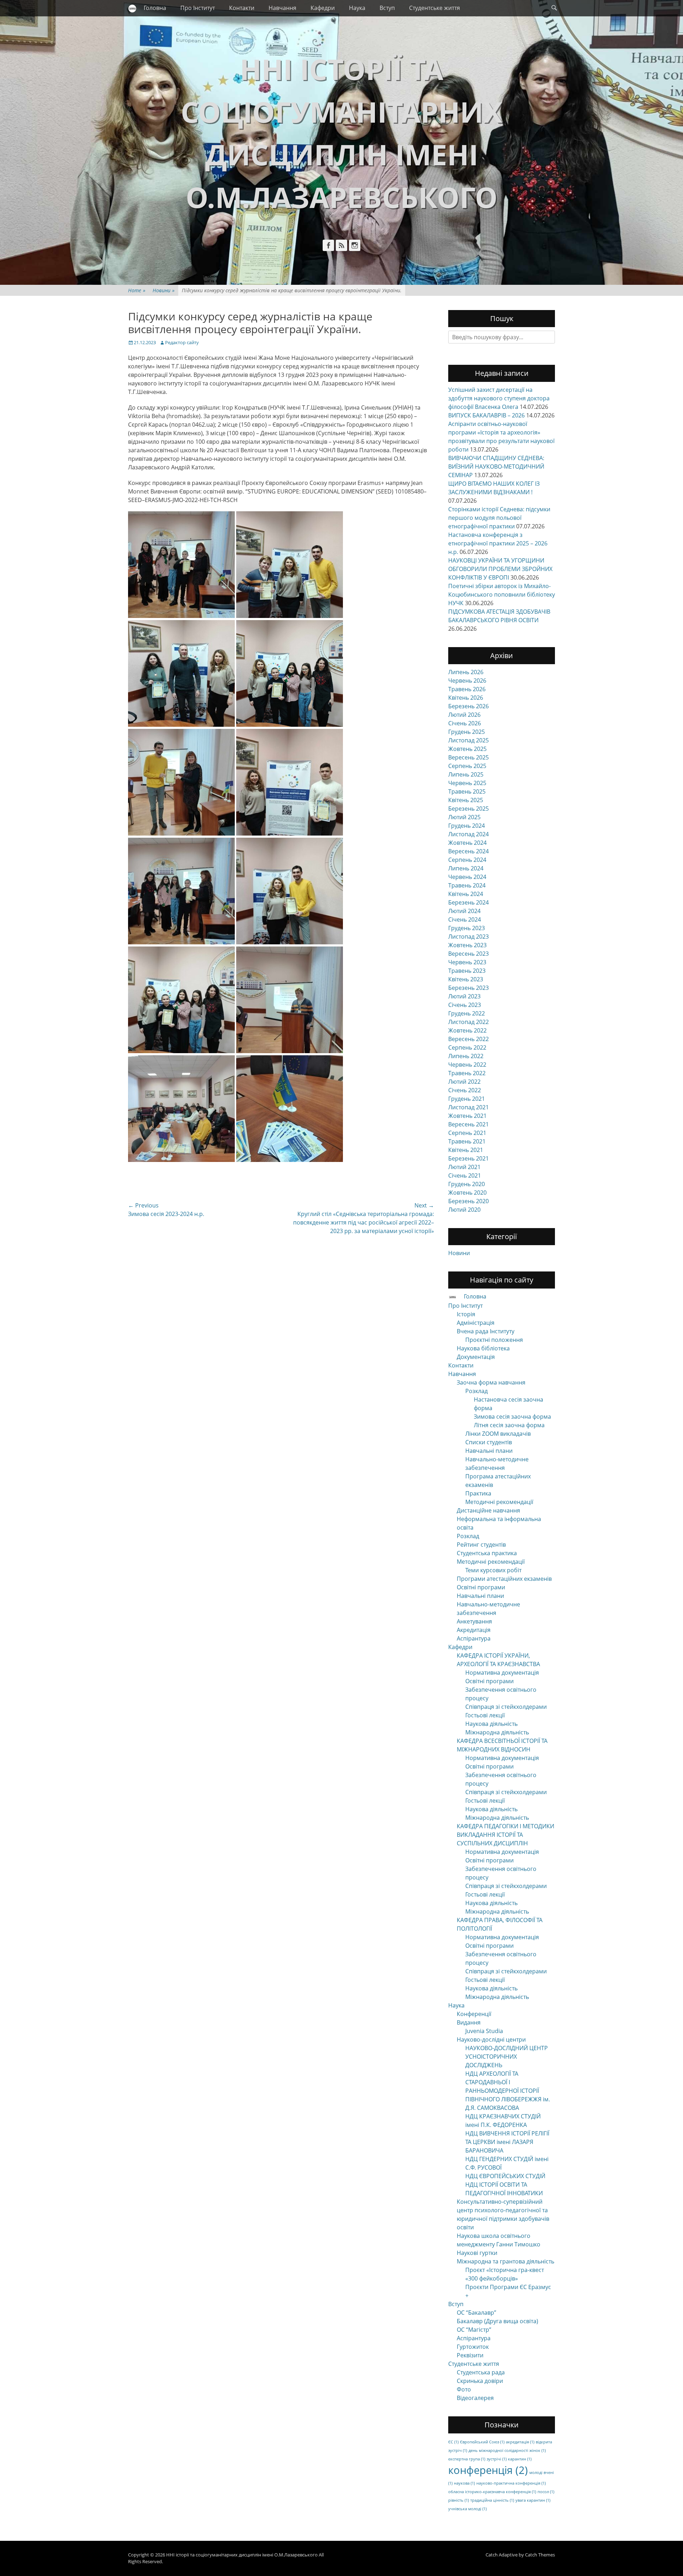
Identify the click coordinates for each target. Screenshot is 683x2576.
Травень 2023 (467, 971)
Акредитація (474, 1630)
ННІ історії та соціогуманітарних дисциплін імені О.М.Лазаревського (242, 2555)
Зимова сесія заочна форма (512, 1417)
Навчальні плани (489, 1451)
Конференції (474, 2014)
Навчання (282, 8)
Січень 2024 (465, 919)
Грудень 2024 (467, 826)
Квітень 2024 (466, 894)
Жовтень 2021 (467, 1116)
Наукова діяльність (491, 1724)
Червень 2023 (467, 962)
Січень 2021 (465, 1175)
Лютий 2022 (464, 1082)
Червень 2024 (467, 877)
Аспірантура (474, 1638)
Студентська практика (487, 1553)
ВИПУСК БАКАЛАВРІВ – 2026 (486, 415)
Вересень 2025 (468, 757)
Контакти (242, 8)
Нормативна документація (502, 1673)
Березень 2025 (468, 809)
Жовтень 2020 (467, 1193)
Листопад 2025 (468, 740)
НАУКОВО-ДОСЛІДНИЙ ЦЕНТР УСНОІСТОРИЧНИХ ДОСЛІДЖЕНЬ (507, 2057)
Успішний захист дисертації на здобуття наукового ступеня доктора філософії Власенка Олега (499, 398)
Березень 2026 (468, 706)
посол (546, 2492)
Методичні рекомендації (499, 1502)
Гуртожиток (473, 2347)
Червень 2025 (467, 783)
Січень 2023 (465, 1005)
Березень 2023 (468, 988)
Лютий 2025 (464, 817)
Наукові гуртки (477, 2253)
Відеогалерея (475, 2398)
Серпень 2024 (467, 860)
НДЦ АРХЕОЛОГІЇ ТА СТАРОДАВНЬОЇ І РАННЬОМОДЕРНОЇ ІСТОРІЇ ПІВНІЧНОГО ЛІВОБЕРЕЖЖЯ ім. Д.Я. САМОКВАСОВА (508, 2091)
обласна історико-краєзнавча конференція (492, 2492)
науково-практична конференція (511, 2483)
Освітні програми (481, 1587)
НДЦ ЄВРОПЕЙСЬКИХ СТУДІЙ (505, 2176)
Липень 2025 (466, 774)
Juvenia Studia (484, 2031)
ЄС (453, 2442)
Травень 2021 (467, 1141)
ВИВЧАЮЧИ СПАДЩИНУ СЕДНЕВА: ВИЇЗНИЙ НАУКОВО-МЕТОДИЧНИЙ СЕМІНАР (496, 466)
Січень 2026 (465, 723)
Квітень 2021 (466, 1150)
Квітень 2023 (466, 979)
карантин (520, 2459)
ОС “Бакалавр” (476, 2313)
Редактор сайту (182, 342)
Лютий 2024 (464, 911)
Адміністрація (476, 1323)
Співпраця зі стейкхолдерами (506, 1707)
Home (137, 290)
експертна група (467, 2459)
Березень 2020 (468, 1201)
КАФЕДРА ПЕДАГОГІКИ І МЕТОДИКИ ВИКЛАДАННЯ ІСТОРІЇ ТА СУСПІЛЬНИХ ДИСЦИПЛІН (505, 1835)
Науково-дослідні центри (491, 2039)
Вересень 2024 (468, 851)
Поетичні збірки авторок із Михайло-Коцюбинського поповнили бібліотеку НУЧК (502, 594)
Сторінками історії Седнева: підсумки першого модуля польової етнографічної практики (499, 518)
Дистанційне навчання (488, 1510)
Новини (164, 290)
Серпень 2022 (467, 1047)
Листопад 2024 (468, 834)
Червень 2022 (467, 1065)
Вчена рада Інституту (486, 1331)
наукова (464, 2483)
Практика (478, 1493)
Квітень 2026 (466, 698)
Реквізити (470, 2355)
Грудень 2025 (467, 732)
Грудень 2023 (467, 928)
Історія (466, 1314)
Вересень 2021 (468, 1124)
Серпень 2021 (467, 1133)
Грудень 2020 (467, 1184)
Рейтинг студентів (481, 1545)
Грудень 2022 (467, 1013)
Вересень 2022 (468, 1039)
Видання (469, 2022)
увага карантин (533, 2500)
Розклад (476, 1391)
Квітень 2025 (466, 800)
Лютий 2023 (464, 996)
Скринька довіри (480, 2381)
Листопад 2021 (468, 1107)
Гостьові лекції (485, 1715)
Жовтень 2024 (467, 843)
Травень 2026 (467, 689)
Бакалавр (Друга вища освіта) (497, 2321)
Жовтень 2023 (467, 945)
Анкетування (474, 1621)
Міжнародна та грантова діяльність (505, 2261)
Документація (476, 1357)
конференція (488, 2470)
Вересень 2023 (468, 954)
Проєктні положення (494, 1340)
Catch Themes (540, 2555)
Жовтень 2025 (467, 749)
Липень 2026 (466, 672)
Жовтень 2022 (467, 1030)
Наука (357, 8)
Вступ (387, 8)
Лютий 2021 (464, 1167)
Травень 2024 (467, 885)
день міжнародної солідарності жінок (507, 2450)
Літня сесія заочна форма (509, 1425)
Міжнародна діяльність (497, 1732)
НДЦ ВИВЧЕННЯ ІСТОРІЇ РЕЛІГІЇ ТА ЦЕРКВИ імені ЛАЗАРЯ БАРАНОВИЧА (507, 2142)
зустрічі (497, 2459)
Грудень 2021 (467, 1099)
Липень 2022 (466, 1056)
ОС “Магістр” (474, 2330)
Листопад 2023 (468, 937)
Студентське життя (435, 8)
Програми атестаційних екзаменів (504, 1579)
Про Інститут (198, 8)
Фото (464, 2389)
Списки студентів (489, 1442)
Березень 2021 (468, 1158)
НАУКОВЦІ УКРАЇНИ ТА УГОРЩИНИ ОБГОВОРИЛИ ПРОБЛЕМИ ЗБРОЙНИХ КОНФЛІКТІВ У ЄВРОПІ (500, 569)
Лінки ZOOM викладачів (498, 1434)
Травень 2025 (467, 791)
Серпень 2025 (467, 766)
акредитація (520, 2442)
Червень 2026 (467, 681)
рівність (459, 2500)
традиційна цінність (492, 2500)
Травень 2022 (467, 1073)
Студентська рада (481, 2372)
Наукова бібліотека (483, 1348)
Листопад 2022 (468, 1022)
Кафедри (323, 8)
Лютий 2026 (464, 715)
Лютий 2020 (464, 1210)
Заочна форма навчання (491, 1382)
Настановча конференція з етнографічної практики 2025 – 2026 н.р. (498, 543)
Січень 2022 (465, 1090)
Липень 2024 (466, 868)
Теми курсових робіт (493, 1570)
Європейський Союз (482, 2442)
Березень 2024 (468, 902)
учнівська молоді (467, 2509)
